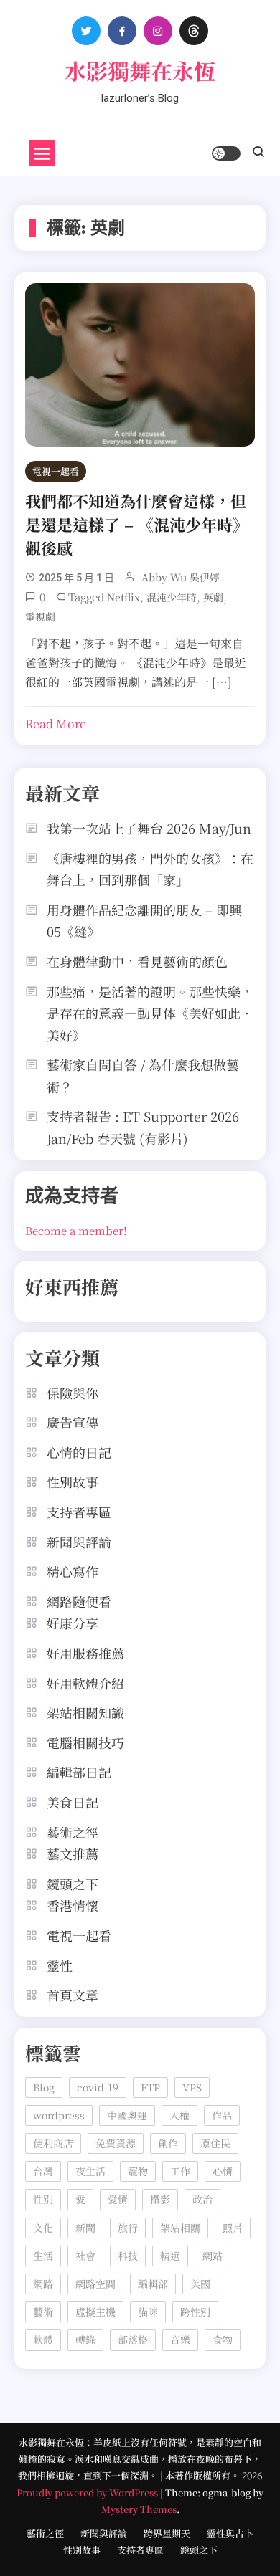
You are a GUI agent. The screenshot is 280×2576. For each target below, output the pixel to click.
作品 (222, 2115)
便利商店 (53, 2143)
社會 (85, 2256)
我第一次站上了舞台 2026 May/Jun (149, 828)
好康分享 (73, 1623)
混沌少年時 (172, 597)
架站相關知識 (85, 1712)
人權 (179, 2115)
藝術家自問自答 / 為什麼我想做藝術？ (143, 1075)
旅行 (128, 2228)
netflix (123, 597)
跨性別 (195, 2312)
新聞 (85, 2228)
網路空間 (95, 2284)
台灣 (43, 2171)
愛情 (118, 2199)
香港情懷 (73, 1905)
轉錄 (85, 2339)
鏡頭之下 (73, 1884)
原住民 (215, 2143)
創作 (168, 2143)
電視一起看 (56, 471)
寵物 (138, 2171)
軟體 (43, 2339)
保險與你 (73, 1393)
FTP (150, 2087)
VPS (192, 2087)
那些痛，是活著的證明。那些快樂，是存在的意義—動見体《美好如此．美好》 (150, 1013)
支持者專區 (79, 1512)
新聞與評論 (79, 1542)
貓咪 (148, 2312)
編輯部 (153, 2284)
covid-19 (98, 2087)
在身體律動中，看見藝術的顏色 (137, 961)
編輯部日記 (79, 1772)
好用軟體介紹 (85, 1683)
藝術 (43, 2312)
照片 (233, 2228)
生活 (43, 2256)
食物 (223, 2339)
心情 (223, 2171)
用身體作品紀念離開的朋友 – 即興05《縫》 (144, 921)
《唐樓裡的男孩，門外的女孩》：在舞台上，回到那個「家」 (150, 869)
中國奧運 (127, 2115)
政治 (202, 2199)
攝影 (160, 2199)
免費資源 (116, 2143)
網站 (213, 2256)
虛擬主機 (95, 2312)
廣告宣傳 (73, 1422)
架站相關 (180, 2228)
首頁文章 (73, 1995)
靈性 (60, 1965)
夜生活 (90, 2171)
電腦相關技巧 (85, 1742)
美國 (200, 2284)
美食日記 (73, 1802)
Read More (56, 724)
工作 (180, 2171)
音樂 (180, 2339)
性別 (43, 2199)
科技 (128, 2256)
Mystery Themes (139, 2509)
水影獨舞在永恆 (140, 70)
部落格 (133, 2339)
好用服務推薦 (85, 1653)
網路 (43, 2284)
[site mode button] (226, 153)
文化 (43, 2228)
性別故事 (73, 1482)
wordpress (59, 2115)
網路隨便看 (79, 1601)
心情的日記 (79, 1452)
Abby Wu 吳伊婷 (181, 577)
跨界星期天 (167, 2533)
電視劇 (40, 616)
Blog (44, 2087)
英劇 (213, 597)
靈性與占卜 (230, 2533)
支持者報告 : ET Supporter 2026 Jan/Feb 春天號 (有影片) (143, 1127)
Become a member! (76, 1230)
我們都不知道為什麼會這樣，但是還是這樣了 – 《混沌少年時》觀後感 (137, 524)
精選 (170, 2256)
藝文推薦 (73, 1854)
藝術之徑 (73, 1832)
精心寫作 (73, 1571)
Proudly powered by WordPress (88, 2492)
